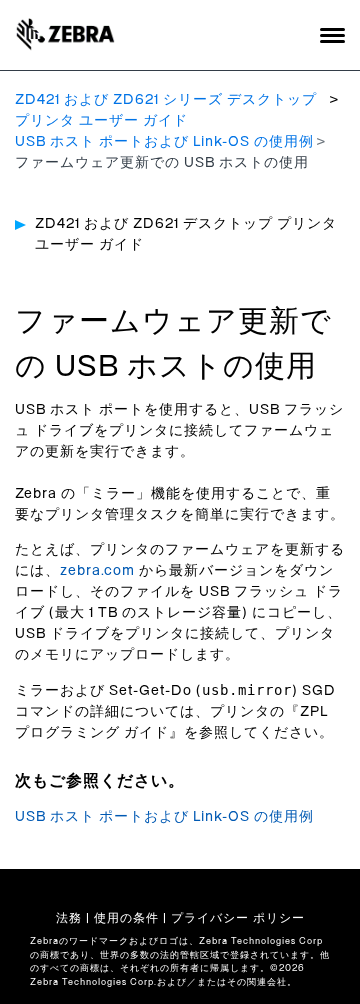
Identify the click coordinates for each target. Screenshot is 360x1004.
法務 (69, 918)
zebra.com (97, 571)
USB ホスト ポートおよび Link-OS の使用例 (164, 142)
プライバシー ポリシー (238, 918)
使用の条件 (126, 918)
